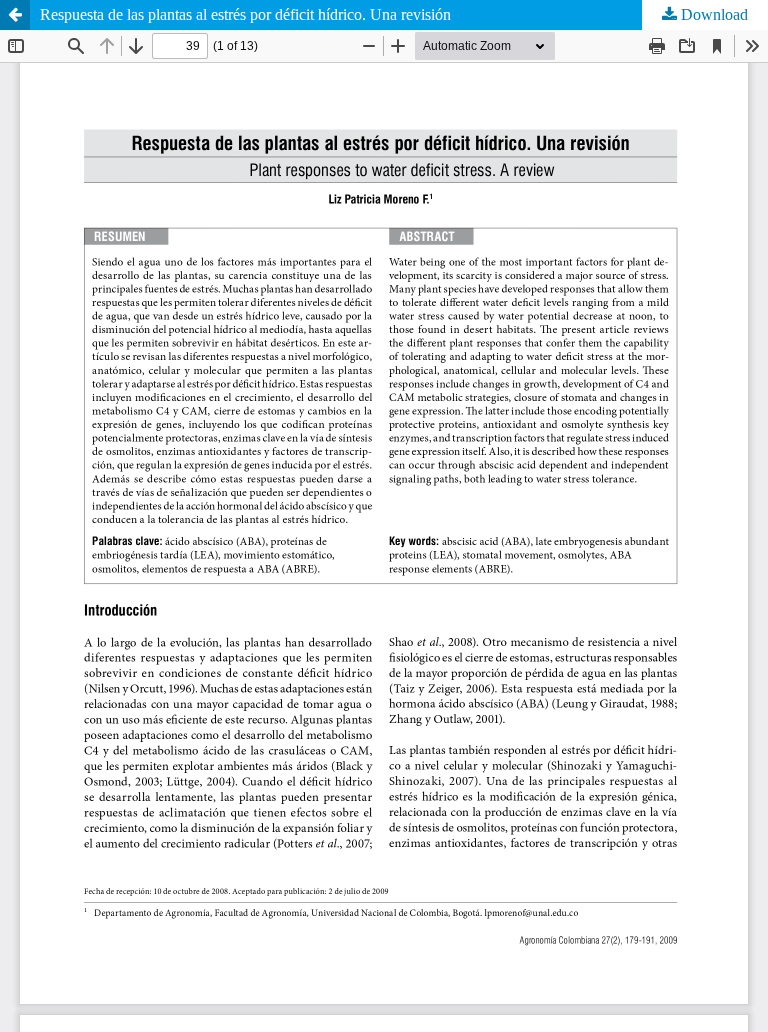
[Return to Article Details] (15, 15)
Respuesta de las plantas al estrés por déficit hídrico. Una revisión (245, 14)
